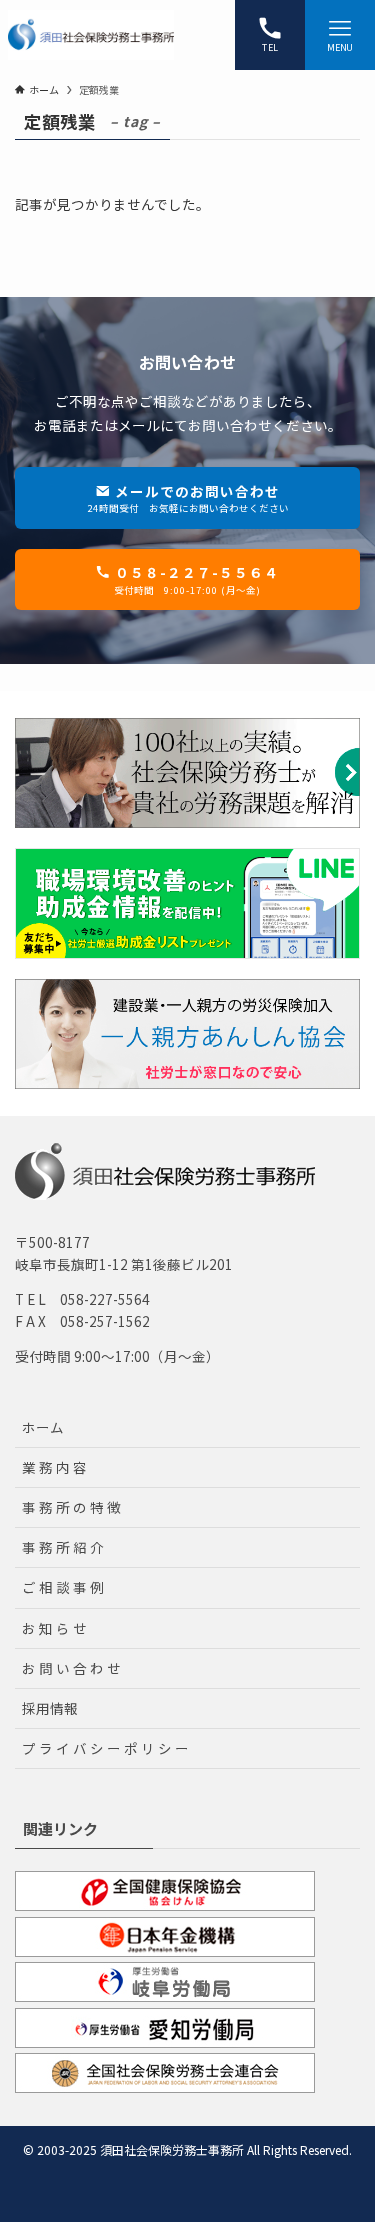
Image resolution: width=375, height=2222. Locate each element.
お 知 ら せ (54, 1628)
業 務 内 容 (54, 1467)
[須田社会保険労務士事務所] (91, 35)
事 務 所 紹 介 (63, 1547)
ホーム (43, 1427)
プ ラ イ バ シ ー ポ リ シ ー (105, 1748)
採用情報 (50, 1708)
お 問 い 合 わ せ (71, 1668)
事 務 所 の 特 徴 (71, 1507)
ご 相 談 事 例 (63, 1587)
